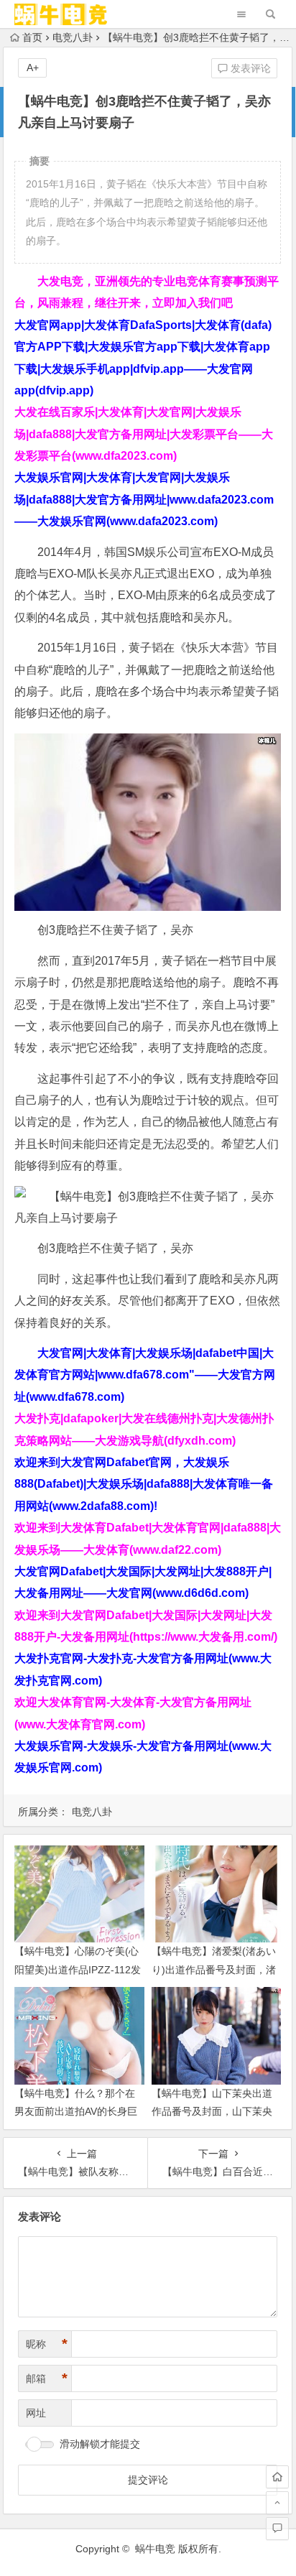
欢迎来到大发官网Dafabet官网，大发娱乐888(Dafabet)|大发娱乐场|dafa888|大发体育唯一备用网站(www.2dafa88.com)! (144, 1484)
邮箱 (47, 2378)
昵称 (47, 2344)
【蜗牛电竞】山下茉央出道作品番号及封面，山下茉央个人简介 (212, 2111)
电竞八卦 (73, 37)
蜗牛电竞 (155, 2549)
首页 (32, 37)
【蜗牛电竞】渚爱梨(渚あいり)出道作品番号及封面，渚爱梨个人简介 (214, 1969)
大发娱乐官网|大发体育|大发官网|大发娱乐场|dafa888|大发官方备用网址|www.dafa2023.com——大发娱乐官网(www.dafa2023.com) (144, 499)
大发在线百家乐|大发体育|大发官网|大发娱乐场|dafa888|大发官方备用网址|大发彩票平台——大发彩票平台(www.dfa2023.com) (144, 434)
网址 (36, 2413)
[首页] (277, 2477)
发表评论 (249, 68)
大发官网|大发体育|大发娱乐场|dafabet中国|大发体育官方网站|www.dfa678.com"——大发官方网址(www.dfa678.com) (145, 1375)
